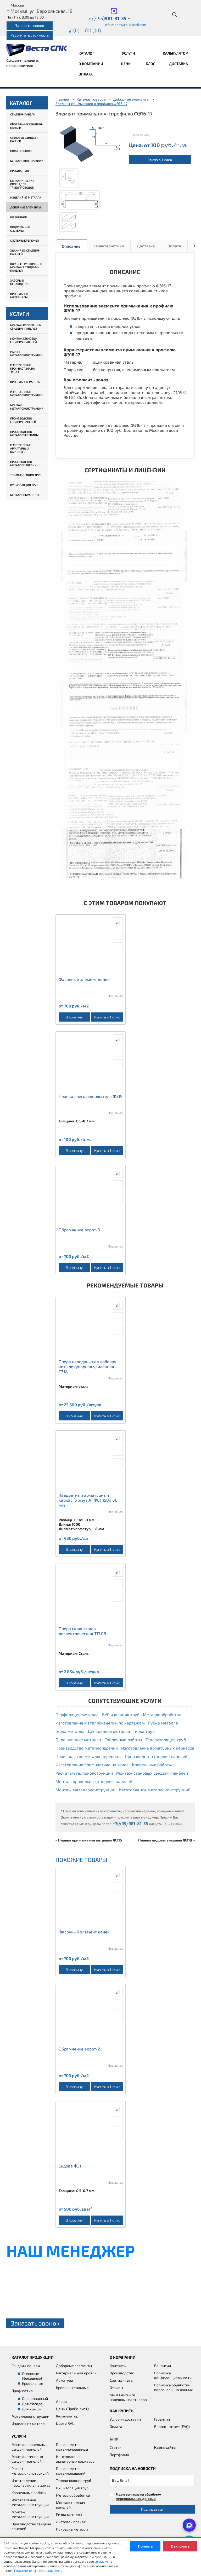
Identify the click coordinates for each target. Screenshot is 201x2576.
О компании (91, 64)
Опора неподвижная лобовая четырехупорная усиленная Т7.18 (88, 1366)
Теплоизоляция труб (26, 475)
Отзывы (116, 2388)
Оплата (86, 74)
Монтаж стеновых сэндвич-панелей (24, 340)
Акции (61, 2401)
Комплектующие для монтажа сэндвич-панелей (26, 267)
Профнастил (19, 171)
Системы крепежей (25, 240)
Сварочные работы (123, 1739)
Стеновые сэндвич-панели (25, 139)
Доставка (178, 64)
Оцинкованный (35, 2399)
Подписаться (152, 2509)
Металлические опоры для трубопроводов (22, 184)
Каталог (87, 53)
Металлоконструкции (27, 161)
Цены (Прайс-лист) (72, 2409)
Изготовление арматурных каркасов (21, 448)
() (76, 30)
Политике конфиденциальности (38, 2571)
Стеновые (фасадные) (32, 2376)
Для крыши (32, 2409)
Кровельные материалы (19, 295)
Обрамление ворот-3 (79, 1230)
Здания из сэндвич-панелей (25, 252)
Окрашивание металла (78, 1739)
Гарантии (162, 2419)
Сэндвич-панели (23, 114)
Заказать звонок (30, 25)
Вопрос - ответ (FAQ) (172, 2426)
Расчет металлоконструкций (27, 353)
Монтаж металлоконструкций (27, 407)
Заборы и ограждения (20, 282)
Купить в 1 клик (107, 1017)
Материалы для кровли (76, 2373)
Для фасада (32, 2404)
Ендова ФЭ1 (70, 2166)
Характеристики (109, 246)
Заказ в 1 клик (160, 160)
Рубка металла (163, 1723)
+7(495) (109, 18)
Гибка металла (70, 1731)
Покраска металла (72, 2529)
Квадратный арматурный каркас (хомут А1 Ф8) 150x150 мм (88, 1500)
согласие (101, 2561)
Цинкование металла (109, 1731)
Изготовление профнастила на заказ (23, 368)
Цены (126, 64)
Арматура (65, 2380)
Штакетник (19, 217)
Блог (150, 64)
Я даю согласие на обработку (138, 2496)
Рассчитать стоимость (30, 35)
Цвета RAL (65, 2423)
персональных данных (136, 2499)
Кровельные (33, 2383)
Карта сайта (165, 2447)
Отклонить (180, 2546)
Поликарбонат (21, 151)
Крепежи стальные (72, 2388)
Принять (145, 2546)
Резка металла (69, 2514)
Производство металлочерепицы (24, 433)
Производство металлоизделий (23, 463)
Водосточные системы (20, 229)
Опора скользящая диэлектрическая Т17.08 (82, 1631)
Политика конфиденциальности (173, 2375)
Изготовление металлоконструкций (27, 393)
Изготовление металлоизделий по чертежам (100, 1723)
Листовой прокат (71, 2522)
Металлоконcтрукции (30, 2416)
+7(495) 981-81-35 (130, 1823)
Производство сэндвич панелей (23, 420)
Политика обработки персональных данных (173, 2387)
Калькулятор (175, 53)
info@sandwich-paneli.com (125, 25)
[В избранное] (118, 947)
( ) (98, 30)
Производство (122, 2373)
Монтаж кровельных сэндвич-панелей (26, 327)
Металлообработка (25, 495)
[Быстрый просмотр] (118, 935)
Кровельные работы (25, 382)
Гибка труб (144, 1731)
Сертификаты (121, 2380)
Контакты (118, 2366)
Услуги (129, 53)
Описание (71, 246)
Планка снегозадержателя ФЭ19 (91, 1096)
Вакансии (163, 2366)
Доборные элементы (26, 207)
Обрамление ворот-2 (79, 2049)
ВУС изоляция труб (24, 485)
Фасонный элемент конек (84, 979)
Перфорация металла (77, 1714)
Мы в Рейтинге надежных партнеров (128, 2397)
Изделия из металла (26, 197)
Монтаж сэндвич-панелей (71, 2505)
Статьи (116, 2447)
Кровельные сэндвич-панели (27, 126)
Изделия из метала (28, 2424)
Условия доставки (125, 2419)
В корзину (74, 1017)
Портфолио (119, 2455)
